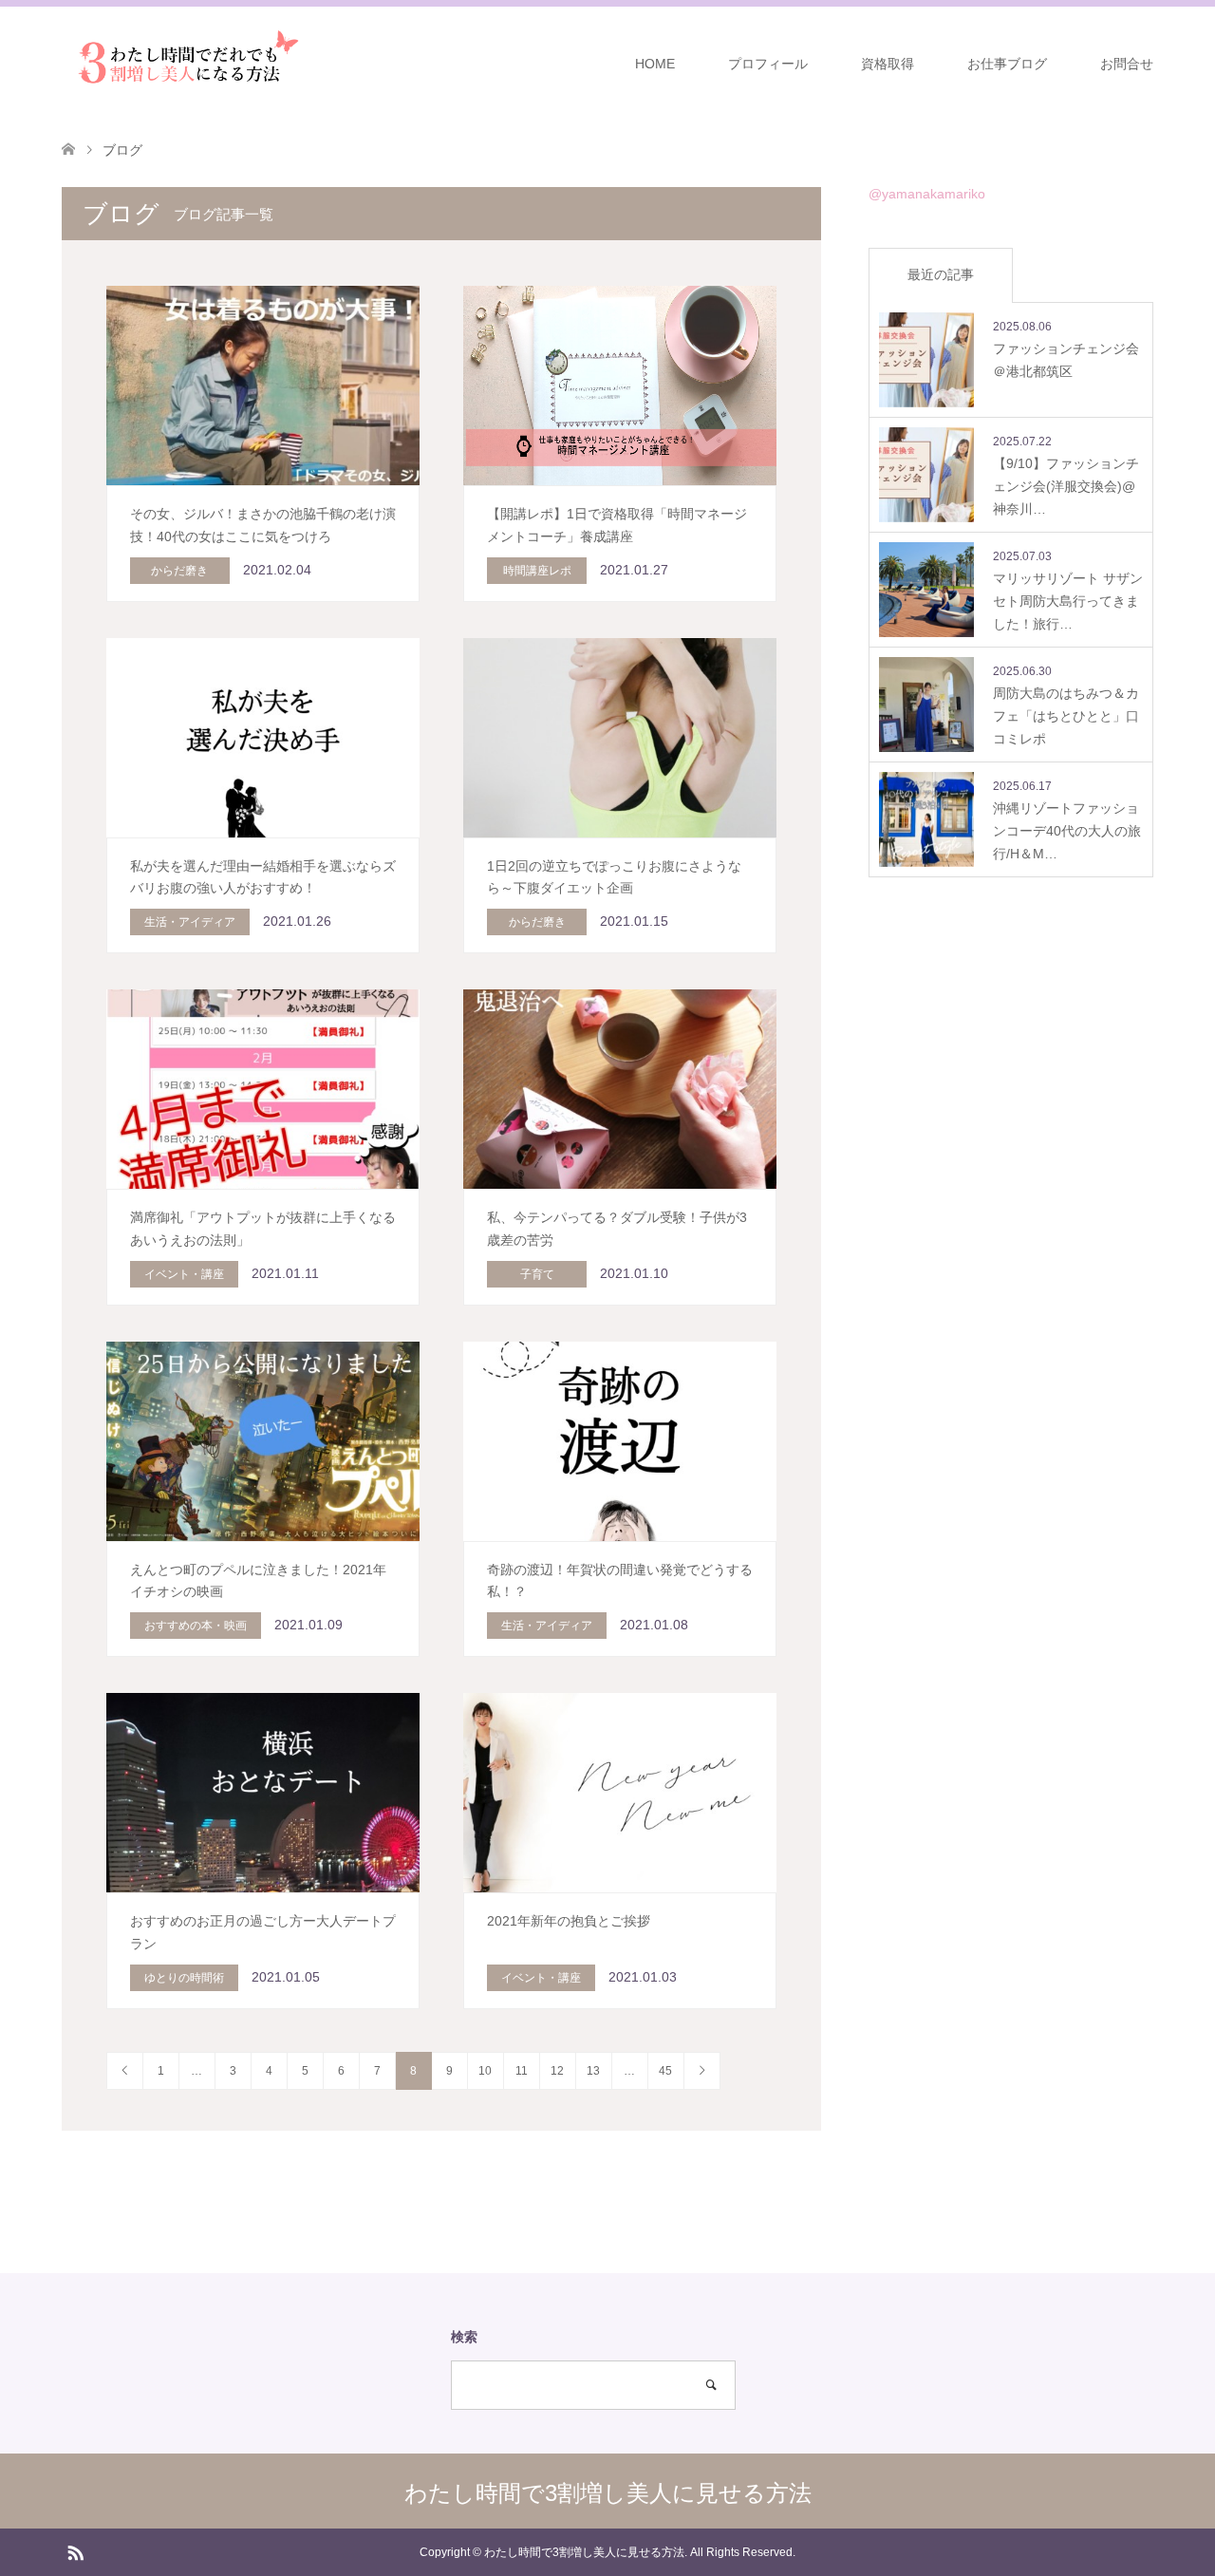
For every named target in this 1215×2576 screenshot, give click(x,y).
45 (665, 2071)
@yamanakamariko (927, 194)
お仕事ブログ (1007, 64)
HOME (655, 64)
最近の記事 (941, 274)
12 (557, 2071)
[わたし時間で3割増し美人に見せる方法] (183, 63)
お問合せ (1127, 64)
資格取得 (888, 64)
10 (485, 2071)
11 (522, 2071)
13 (593, 2071)
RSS (75, 2551)
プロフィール (768, 64)
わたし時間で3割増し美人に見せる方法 (608, 2493)
